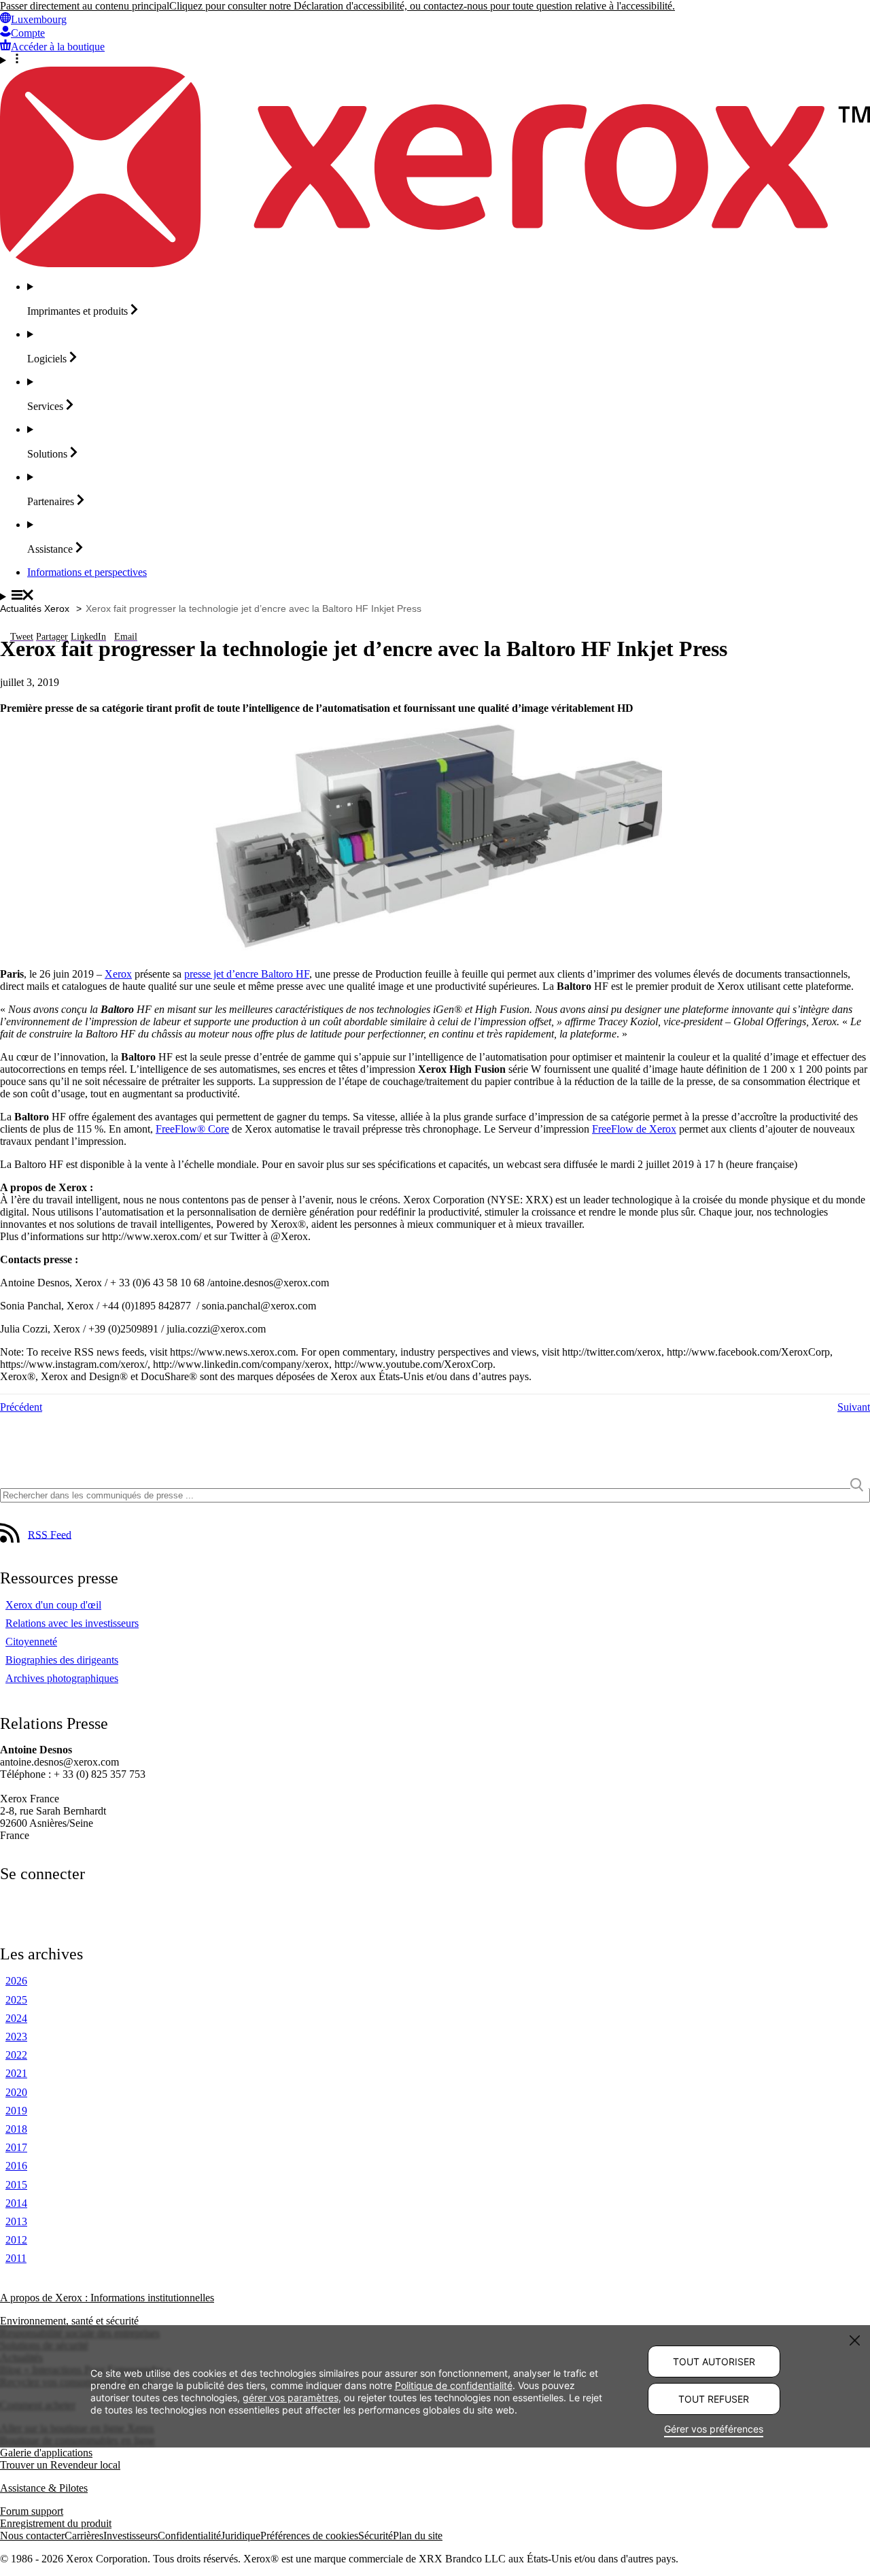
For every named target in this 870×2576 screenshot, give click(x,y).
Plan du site (418, 2536)
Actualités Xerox (35, 608)
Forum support (32, 2511)
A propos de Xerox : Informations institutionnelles (107, 2298)
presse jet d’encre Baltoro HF (247, 974)
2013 (16, 2221)
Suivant (854, 1407)
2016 (16, 2166)
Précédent (21, 1407)
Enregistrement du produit (56, 2523)
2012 (16, 2240)
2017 (16, 2147)
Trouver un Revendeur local (60, 2465)
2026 (16, 1981)
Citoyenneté (31, 1642)
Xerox (118, 974)
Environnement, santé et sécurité (69, 2321)
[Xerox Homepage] (435, 263)
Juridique (241, 2536)
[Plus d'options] (435, 60)
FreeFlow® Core (192, 1129)
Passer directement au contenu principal (85, 6)
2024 (16, 2018)
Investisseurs (130, 2536)
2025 (16, 2000)
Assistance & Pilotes (44, 2488)
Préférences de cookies (309, 2536)
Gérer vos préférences (714, 2429)
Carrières (84, 2536)
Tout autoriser (714, 2362)
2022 (16, 2055)
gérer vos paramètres (291, 2397)
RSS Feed (50, 1534)
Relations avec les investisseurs (72, 1623)
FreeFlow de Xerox (634, 1129)
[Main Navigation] (435, 596)
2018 (16, 2129)
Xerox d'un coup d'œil (53, 1605)
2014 (16, 2203)
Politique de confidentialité (454, 2385)
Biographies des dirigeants (62, 1660)
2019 (16, 2111)
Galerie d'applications (46, 2453)
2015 (16, 2185)
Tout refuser (714, 2399)
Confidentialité (189, 2536)
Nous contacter (32, 2536)
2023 (16, 2037)
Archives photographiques (62, 1678)
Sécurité (376, 2536)
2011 (16, 2258)
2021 (16, 2073)
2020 (16, 2092)
